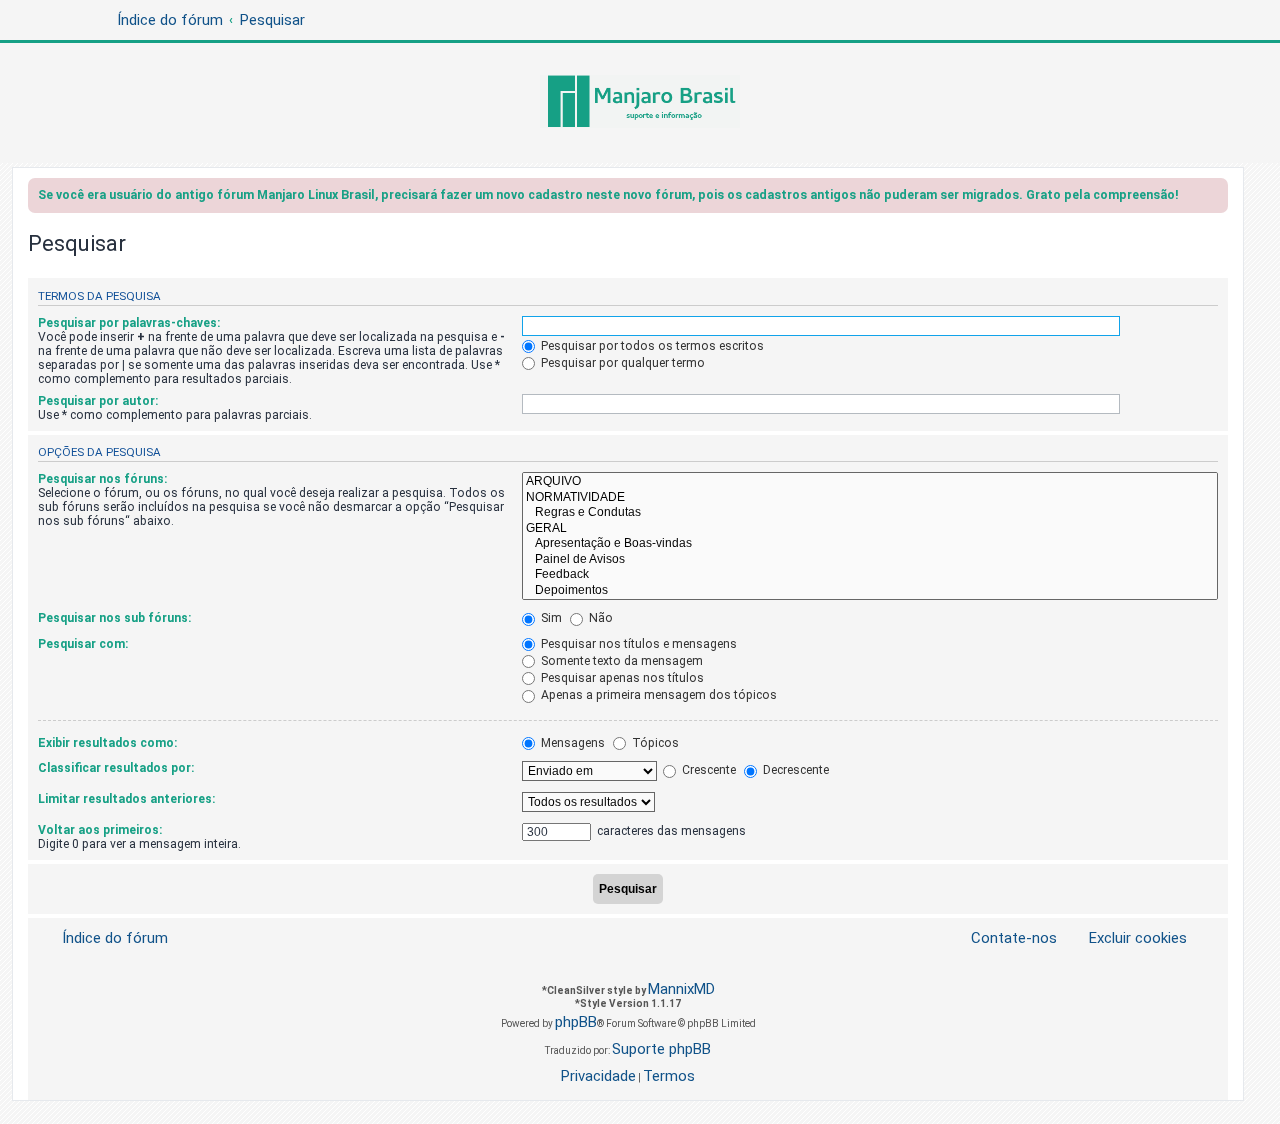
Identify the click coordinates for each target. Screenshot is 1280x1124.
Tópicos (654, 743)
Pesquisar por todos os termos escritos (651, 346)
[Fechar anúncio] (1215, 198)
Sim (550, 618)
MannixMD (681, 989)
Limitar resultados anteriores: (126, 799)
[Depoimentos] (870, 591)
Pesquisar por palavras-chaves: (129, 323)
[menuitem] (1126, 938)
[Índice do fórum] (640, 103)
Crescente (707, 770)
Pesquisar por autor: (98, 401)
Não (599, 618)
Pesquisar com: (83, 644)
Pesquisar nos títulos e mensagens (637, 644)
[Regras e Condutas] (870, 513)
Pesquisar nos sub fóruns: (114, 618)
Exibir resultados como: (107, 743)
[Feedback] (870, 575)
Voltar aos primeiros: (100, 830)
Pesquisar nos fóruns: (102, 479)
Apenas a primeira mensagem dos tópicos (657, 695)
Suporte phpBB (661, 1049)
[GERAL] (870, 529)
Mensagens (571, 743)
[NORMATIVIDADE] (870, 498)
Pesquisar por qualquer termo (621, 363)
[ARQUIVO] (870, 482)
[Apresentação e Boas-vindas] (870, 544)
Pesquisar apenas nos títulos (621, 678)
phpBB (576, 1022)
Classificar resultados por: (116, 768)
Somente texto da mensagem (620, 661)
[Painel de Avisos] (870, 560)
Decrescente (794, 770)
